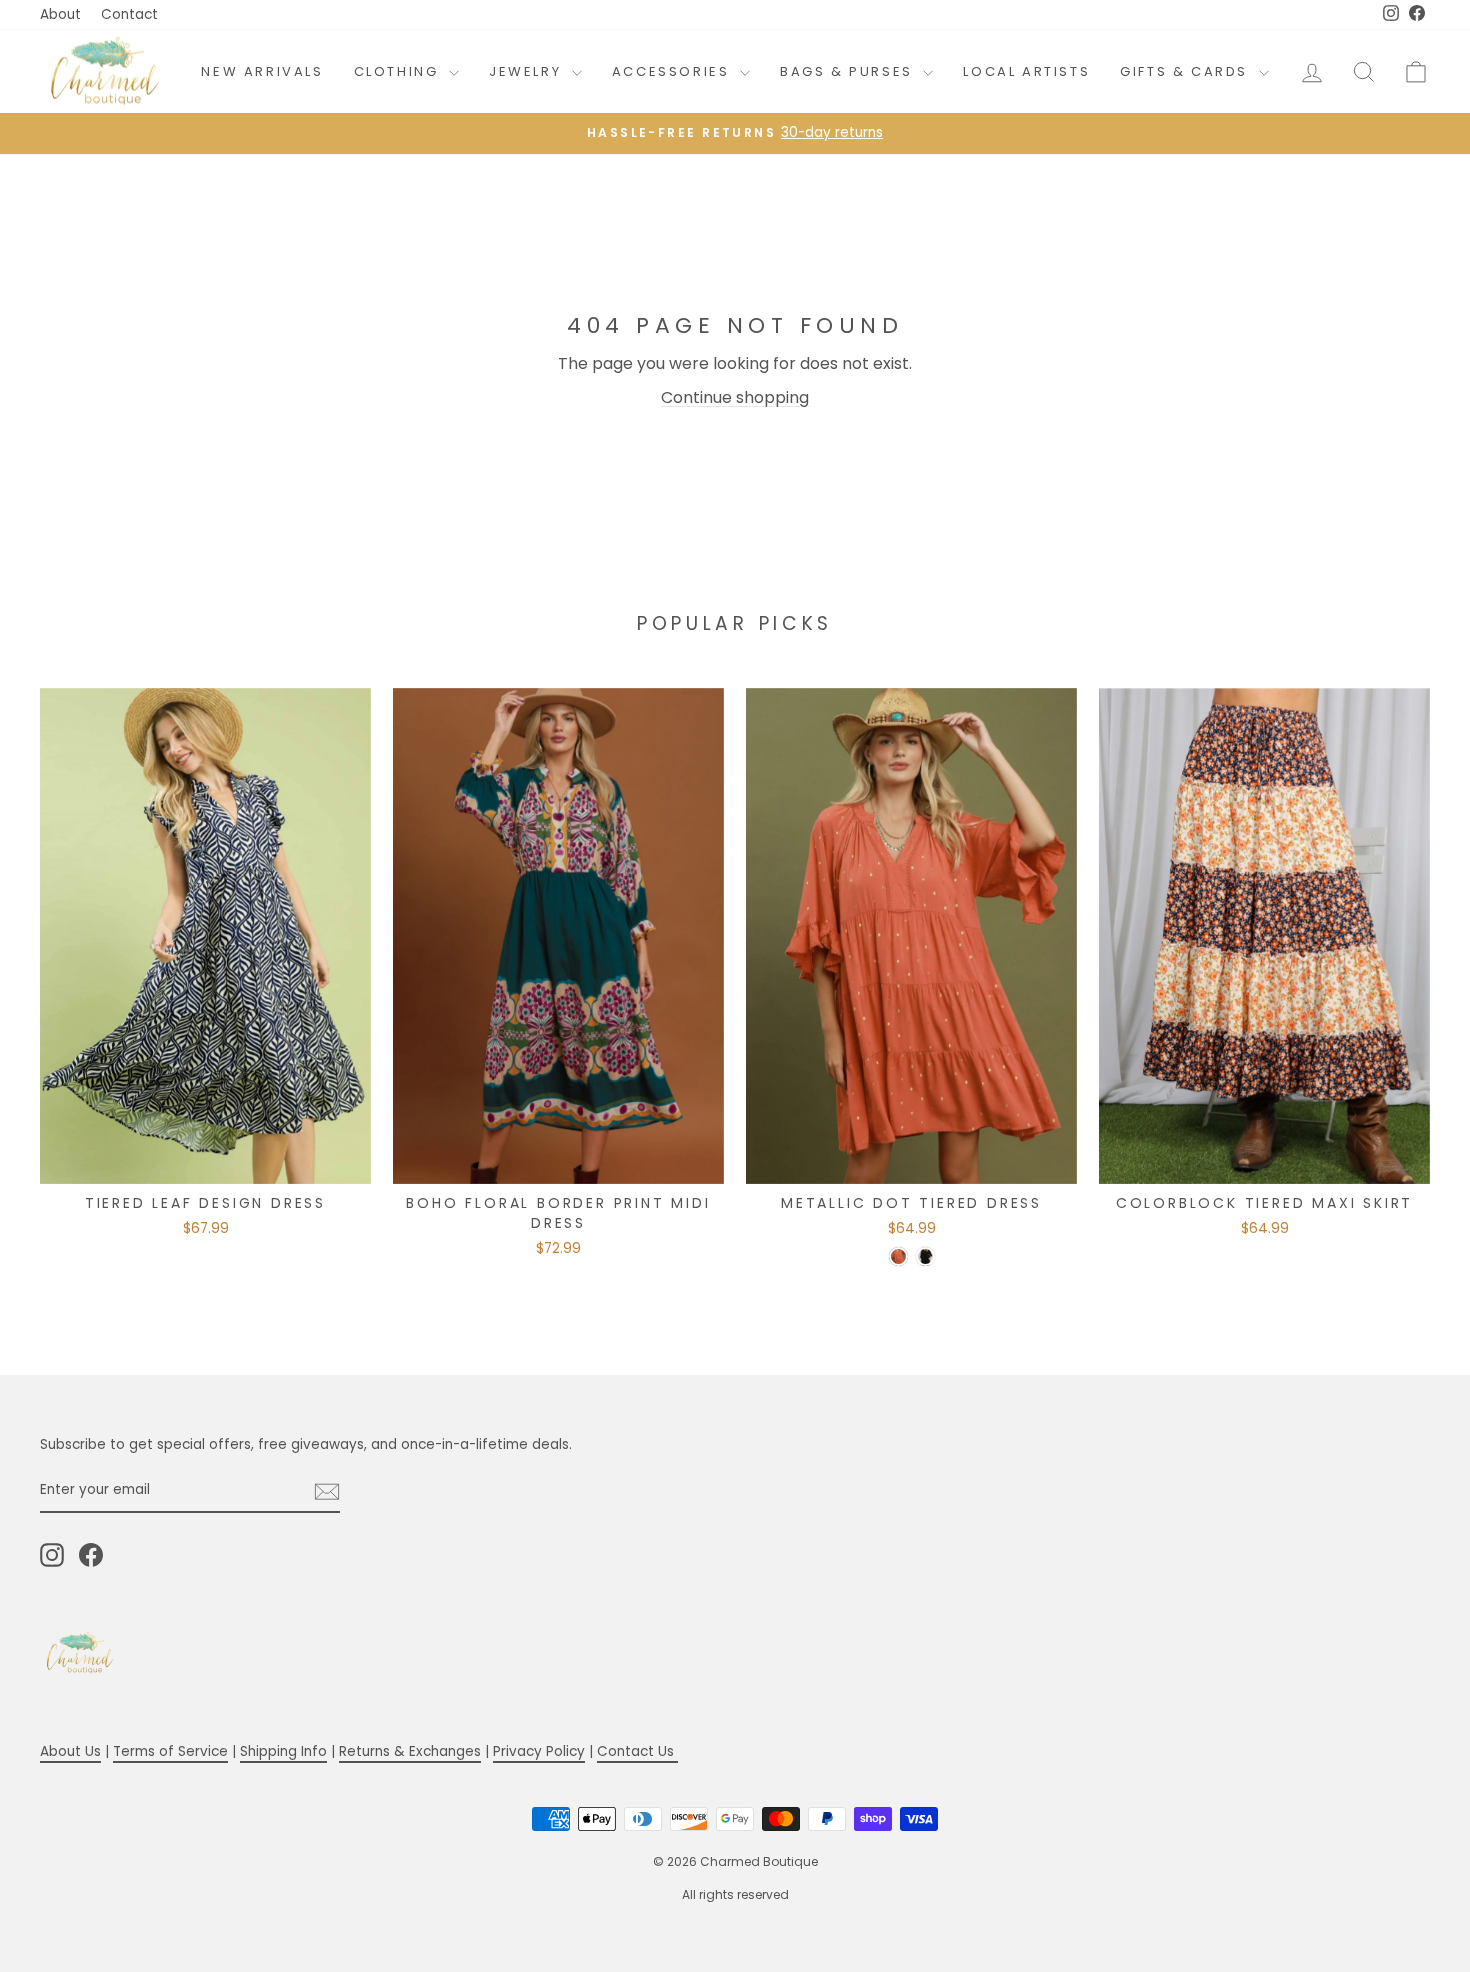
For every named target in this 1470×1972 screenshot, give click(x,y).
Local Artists (1026, 71)
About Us (70, 1751)
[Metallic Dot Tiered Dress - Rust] (898, 1256)
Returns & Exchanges (410, 1751)
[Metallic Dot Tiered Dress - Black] (925, 1256)
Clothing (399, 71)
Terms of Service (170, 1751)
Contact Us (637, 1751)
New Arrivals (262, 71)
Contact (129, 14)
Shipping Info (283, 1751)
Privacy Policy (539, 1751)
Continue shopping (735, 397)
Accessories (673, 71)
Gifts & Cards (1186, 71)
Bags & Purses (849, 71)
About (60, 14)
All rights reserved (735, 1894)
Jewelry (528, 71)
